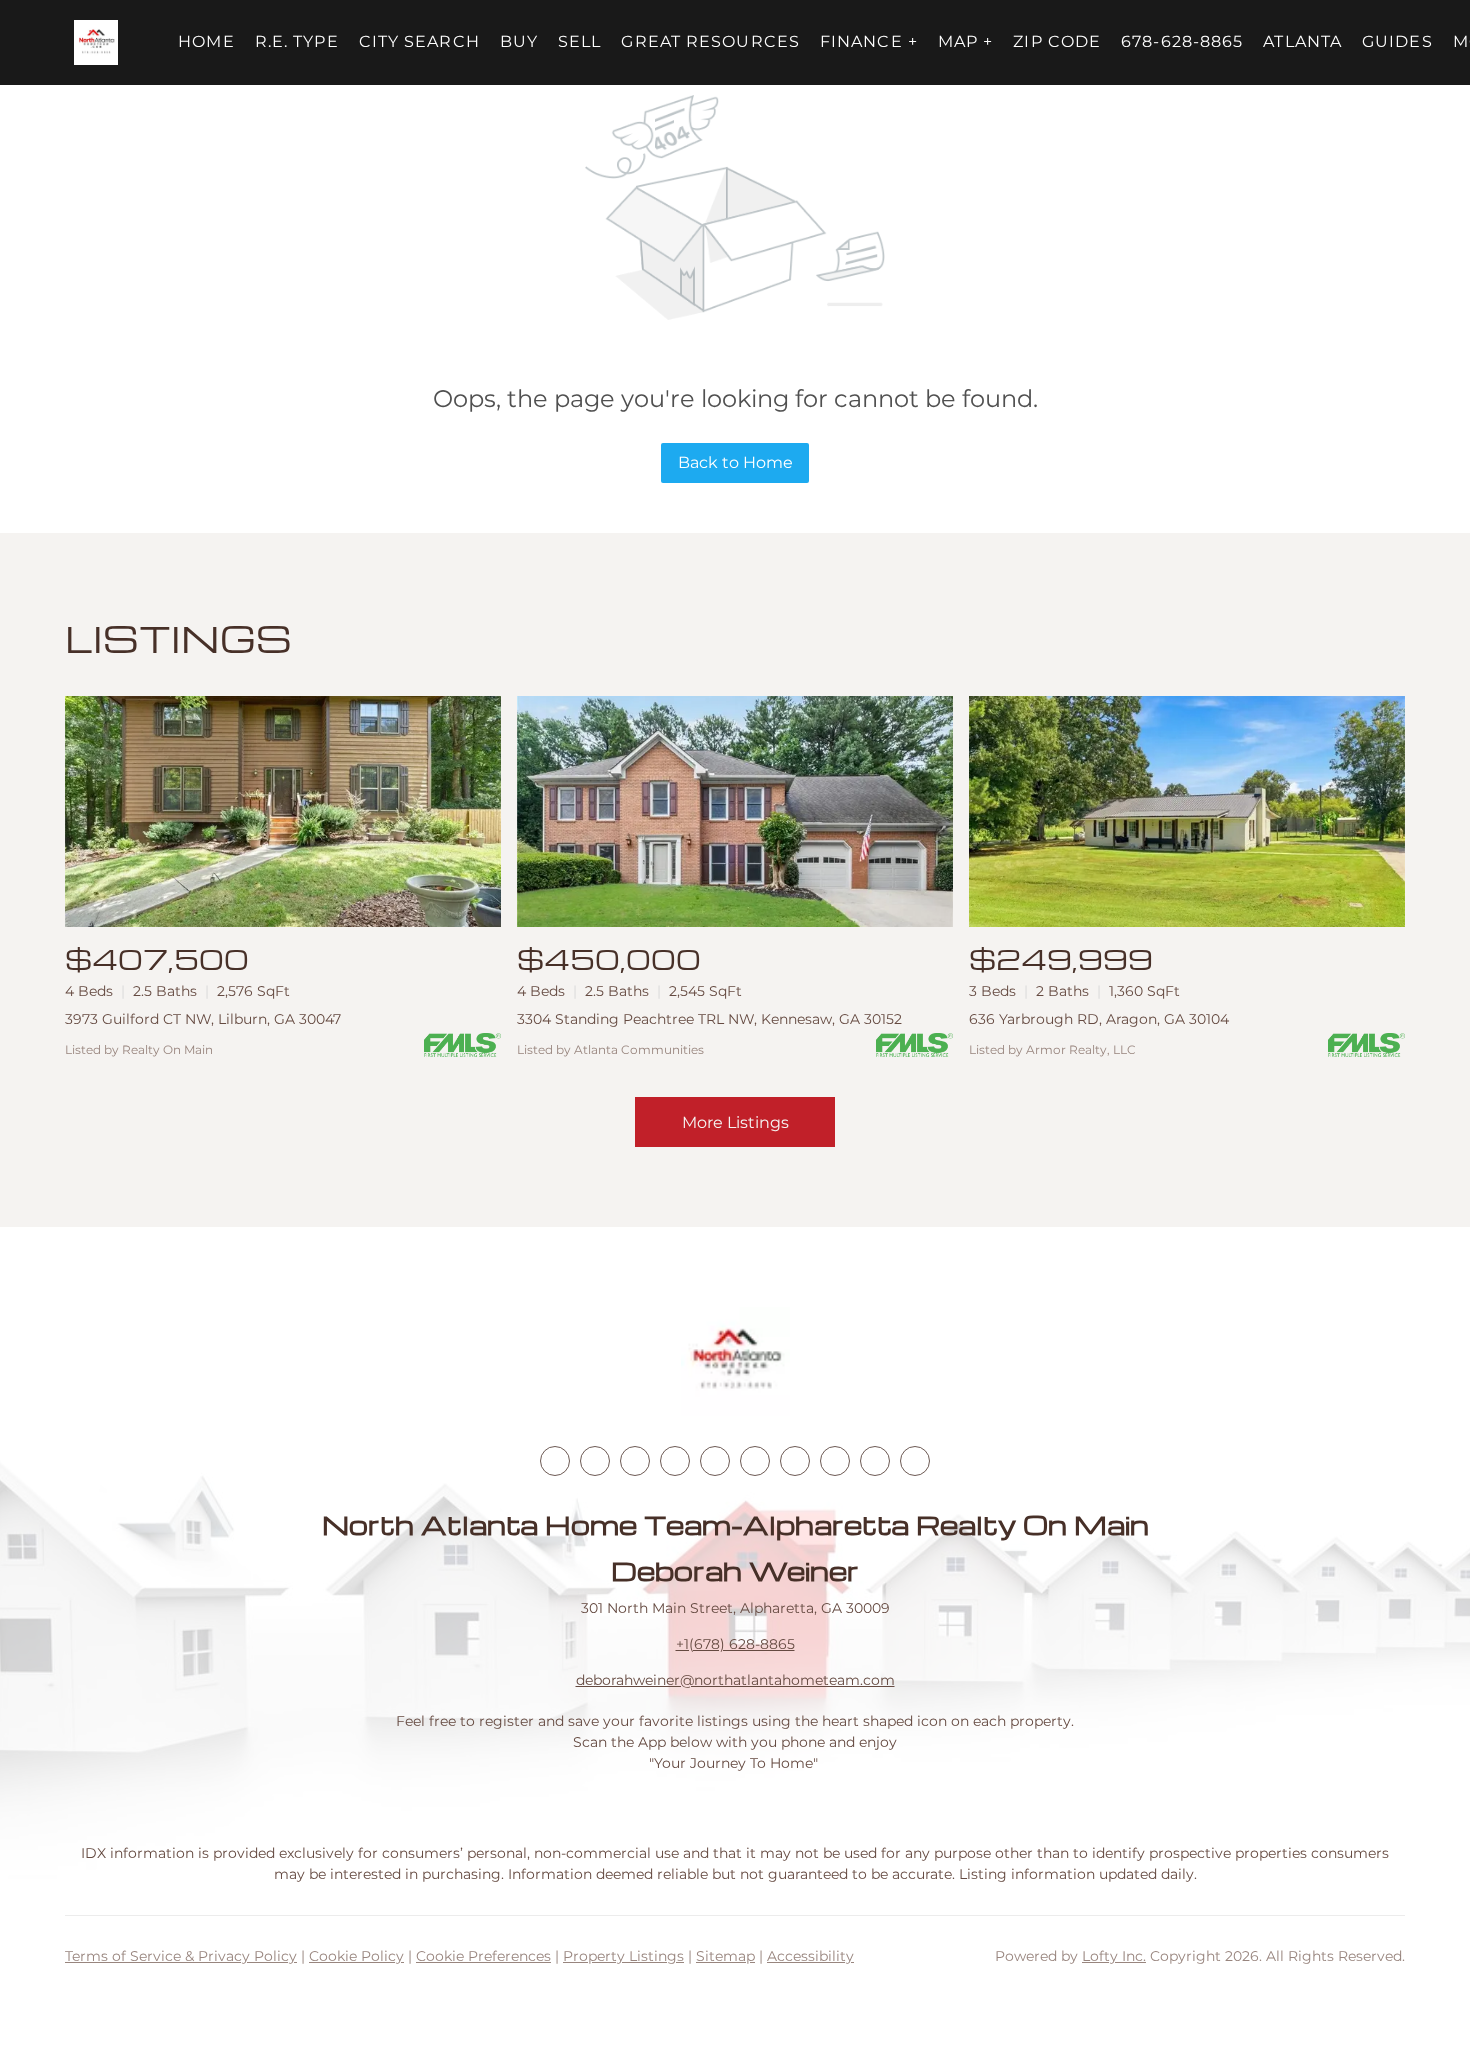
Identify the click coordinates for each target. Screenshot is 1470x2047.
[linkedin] (595, 1461)
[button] (96, 42)
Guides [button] (1397, 41)
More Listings (735, 1122)
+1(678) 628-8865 (735, 1644)
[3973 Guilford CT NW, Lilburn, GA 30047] (283, 811)
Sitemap (725, 1956)
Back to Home (735, 462)
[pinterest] (875, 1461)
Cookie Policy (356, 1956)
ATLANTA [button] (1302, 41)
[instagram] (715, 1461)
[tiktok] (795, 1461)
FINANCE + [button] (869, 41)
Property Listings (623, 1956)
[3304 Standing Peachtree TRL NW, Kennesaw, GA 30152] (735, 811)
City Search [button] (419, 41)
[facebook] (555, 1461)
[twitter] (635, 1461)
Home (206, 41)
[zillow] (675, 1461)
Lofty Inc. (1114, 1956)
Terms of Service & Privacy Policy (181, 1956)
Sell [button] (579, 41)
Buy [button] (519, 41)
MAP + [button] (966, 41)
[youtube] (755, 1461)
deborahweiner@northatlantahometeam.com (735, 1680)
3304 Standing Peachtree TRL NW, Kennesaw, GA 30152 (709, 1019)
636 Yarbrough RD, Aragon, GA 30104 (1099, 1019)
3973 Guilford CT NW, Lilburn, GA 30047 (203, 1019)
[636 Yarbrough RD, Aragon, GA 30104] (1187, 811)
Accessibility (810, 1956)
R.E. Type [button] (297, 41)
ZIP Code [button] (1057, 41)
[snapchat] (835, 1461)
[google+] (915, 1461)
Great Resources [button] (710, 41)
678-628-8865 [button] (1182, 41)
